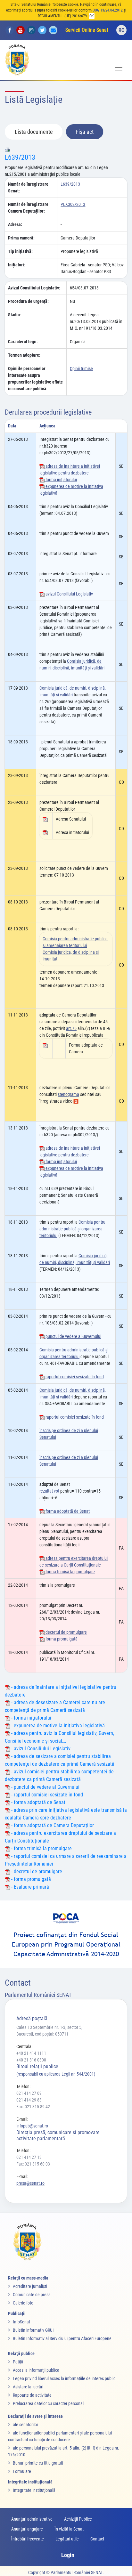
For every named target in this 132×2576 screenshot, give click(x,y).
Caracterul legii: (23, 342)
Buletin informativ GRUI (33, 2330)
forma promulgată (61, 1639)
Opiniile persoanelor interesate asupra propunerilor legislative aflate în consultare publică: (35, 379)
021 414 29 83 (29, 2100)
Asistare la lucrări (28, 2387)
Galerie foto (23, 2303)
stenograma (68, 1094)
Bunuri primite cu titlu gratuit (38, 2463)
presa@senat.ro (30, 2183)
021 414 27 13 (29, 2157)
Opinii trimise (81, 369)
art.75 (71, 1028)
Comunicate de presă (32, 2295)
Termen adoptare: (24, 355)
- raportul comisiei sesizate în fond (46, 1795)
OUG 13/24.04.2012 (108, 10)
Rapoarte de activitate (32, 2395)
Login (68, 2555)
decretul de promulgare (66, 1632)
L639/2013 (20, 157)
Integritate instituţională (34, 2490)
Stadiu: (15, 315)
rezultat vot (49, 1491)
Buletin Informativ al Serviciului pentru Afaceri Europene (62, 2338)
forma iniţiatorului (61, 480)
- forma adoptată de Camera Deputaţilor (52, 1825)
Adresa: (15, 224)
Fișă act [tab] (85, 132)
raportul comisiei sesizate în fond (74, 1377)
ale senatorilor (25, 2425)
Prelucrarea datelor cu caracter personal (48, 2403)
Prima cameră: (21, 238)
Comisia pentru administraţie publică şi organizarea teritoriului (72, 1229)
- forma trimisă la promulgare (41, 1848)
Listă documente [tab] (34, 132)
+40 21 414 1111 (31, 2053)
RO (122, 30)
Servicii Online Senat (87, 30)
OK (92, 16)
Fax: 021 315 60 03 (33, 2164)
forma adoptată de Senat (67, 1511)
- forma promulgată (30, 1879)
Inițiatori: (17, 265)
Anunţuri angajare (27, 2529)
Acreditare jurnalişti (30, 2286)
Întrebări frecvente (28, 2539)
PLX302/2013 (73, 204)
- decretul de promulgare (36, 1871)
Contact (97, 2539)
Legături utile (67, 2539)
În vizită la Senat (69, 2529)
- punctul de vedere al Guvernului (45, 1787)
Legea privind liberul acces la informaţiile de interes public (64, 2378)
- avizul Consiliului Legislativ (40, 1749)
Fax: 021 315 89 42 (33, 2107)
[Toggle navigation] (119, 68)
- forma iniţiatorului (31, 1718)
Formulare (22, 2471)
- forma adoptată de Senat (38, 1802)
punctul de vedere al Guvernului (73, 1336)
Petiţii (18, 2362)
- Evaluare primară (29, 1887)
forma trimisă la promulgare (70, 1572)
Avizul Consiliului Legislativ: (34, 288)
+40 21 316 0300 (31, 2060)
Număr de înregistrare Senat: (28, 187)
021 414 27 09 (29, 2093)
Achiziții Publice (78, 2519)
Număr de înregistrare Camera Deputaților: (28, 208)
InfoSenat (21, 2322)
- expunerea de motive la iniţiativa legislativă (57, 1725)
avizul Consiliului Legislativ (69, 594)
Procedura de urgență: (28, 301)
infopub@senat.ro (32, 2126)
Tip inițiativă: (20, 251)
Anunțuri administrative (32, 2519)
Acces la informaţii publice (36, 2370)
